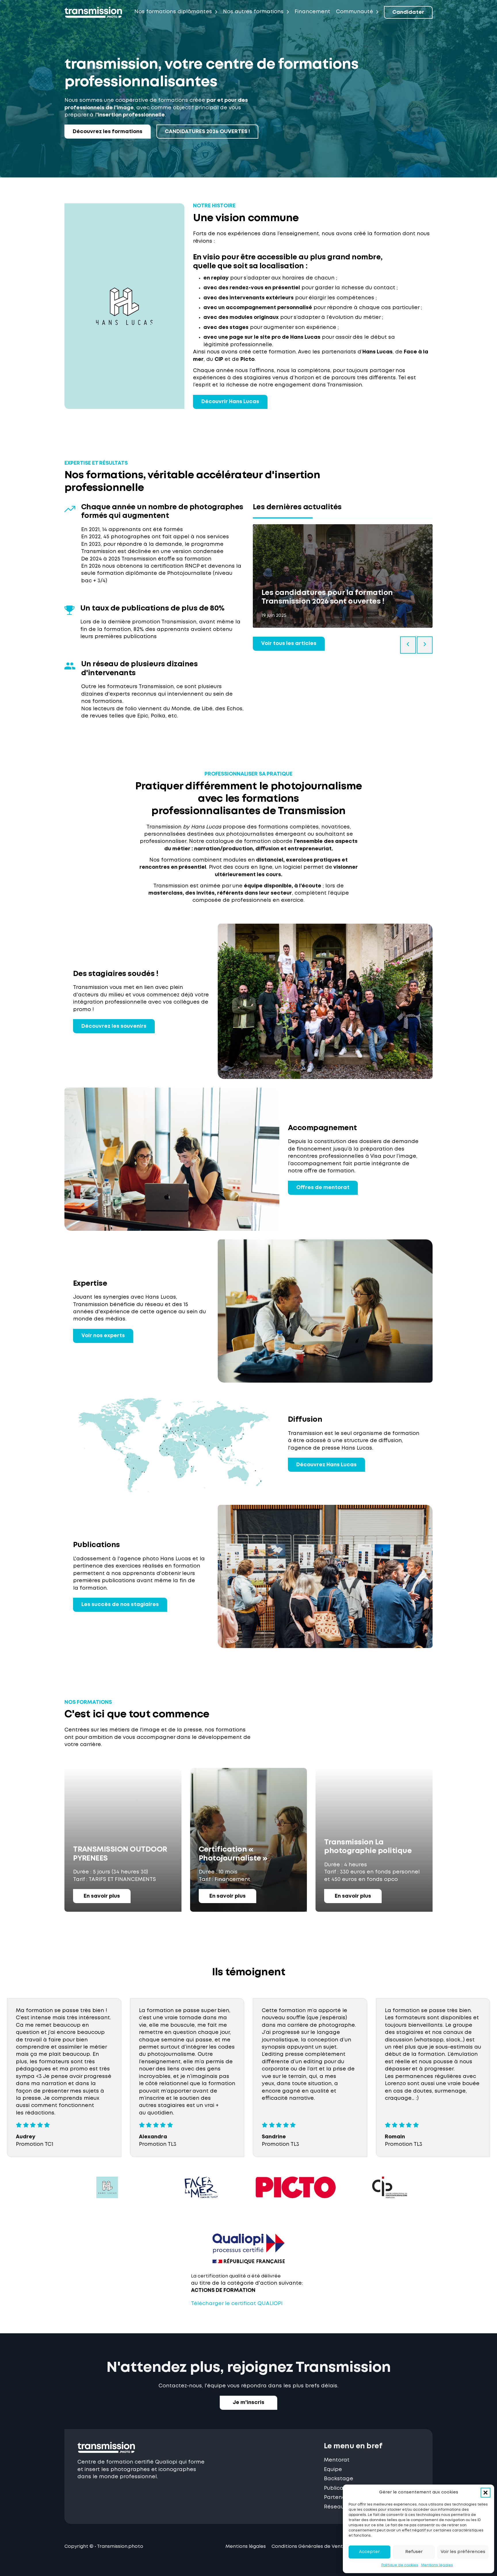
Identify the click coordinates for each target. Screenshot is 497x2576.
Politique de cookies (400, 2565)
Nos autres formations (253, 12)
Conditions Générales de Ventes (310, 2547)
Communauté (354, 12)
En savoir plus (102, 1896)
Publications (340, 2488)
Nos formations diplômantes (173, 12)
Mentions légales (437, 2565)
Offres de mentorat (323, 1188)
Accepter (369, 2552)
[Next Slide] (425, 645)
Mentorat (337, 2460)
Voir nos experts (103, 1336)
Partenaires (340, 2497)
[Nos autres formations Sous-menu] (288, 12)
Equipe (333, 2470)
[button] (485, 2493)
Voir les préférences (463, 2552)
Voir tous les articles (289, 644)
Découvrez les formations (108, 132)
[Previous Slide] (408, 645)
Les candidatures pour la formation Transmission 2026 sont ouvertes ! (327, 597)
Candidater (408, 12)
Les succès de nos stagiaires (120, 1605)
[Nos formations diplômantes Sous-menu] (216, 12)
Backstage (339, 2479)
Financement (312, 12)
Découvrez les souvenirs (114, 1026)
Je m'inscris (248, 2403)
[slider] (343, 518)
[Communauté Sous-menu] (377, 12)
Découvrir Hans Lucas (230, 402)
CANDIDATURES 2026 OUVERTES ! (207, 132)
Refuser (414, 2552)
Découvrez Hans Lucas (326, 1465)
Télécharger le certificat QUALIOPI (237, 2304)
